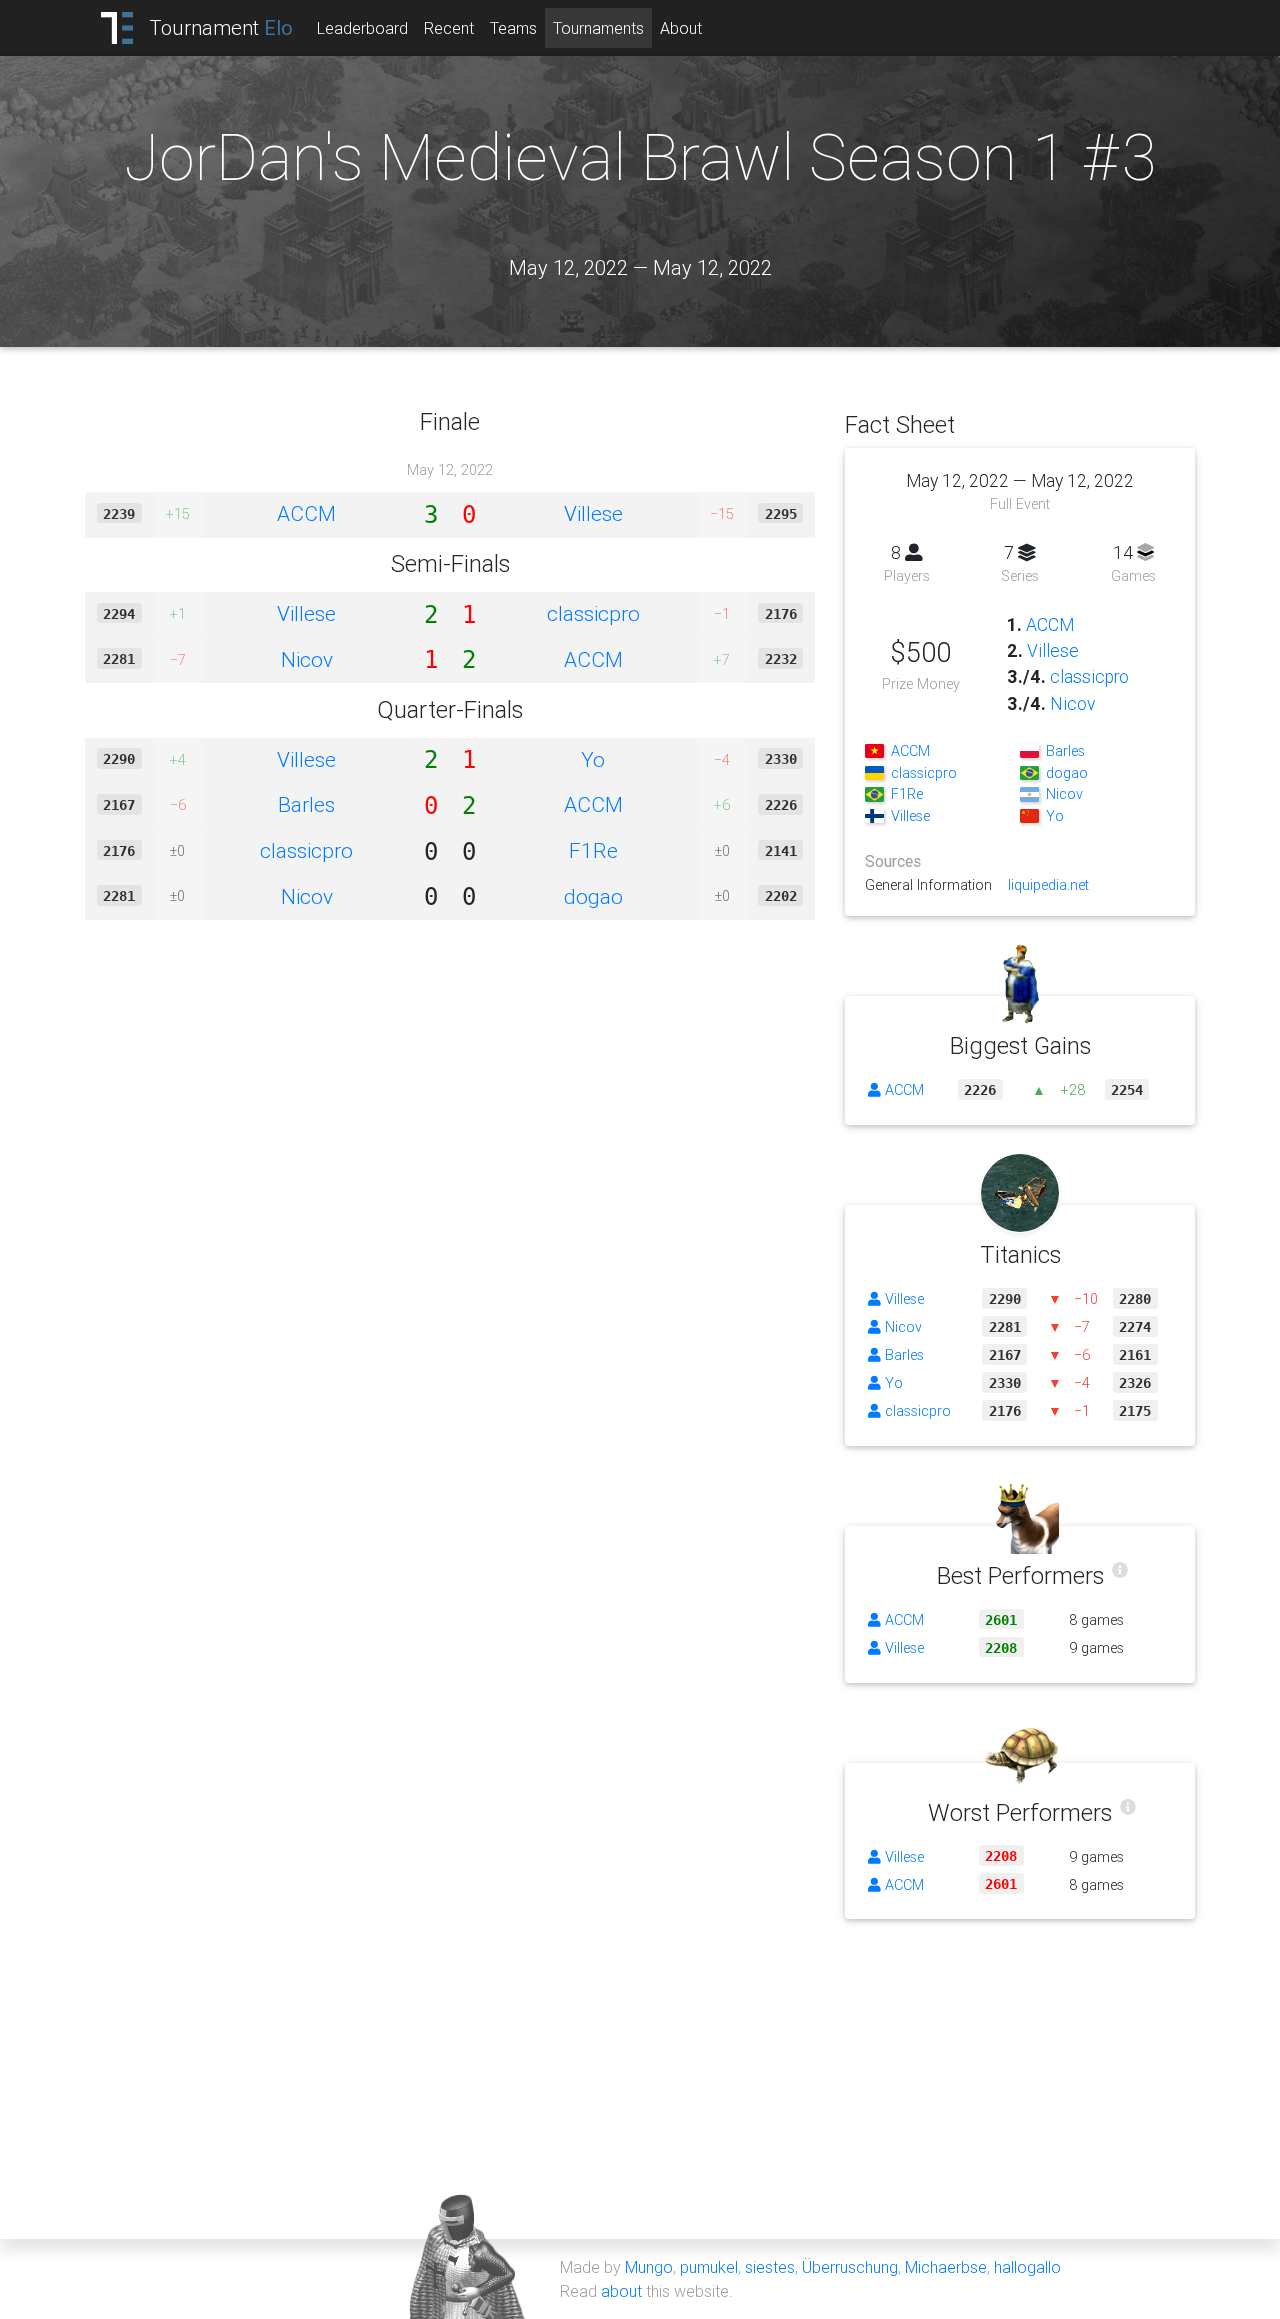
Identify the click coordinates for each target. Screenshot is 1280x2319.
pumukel (709, 2267)
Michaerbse (946, 2267)
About (681, 28)
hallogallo (1027, 2267)
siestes (770, 2267)
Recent (449, 28)
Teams (513, 28)
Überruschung (850, 2267)
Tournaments (598, 28)
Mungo (649, 2267)
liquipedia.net (1048, 885)
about (621, 2291)
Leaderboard (362, 28)
